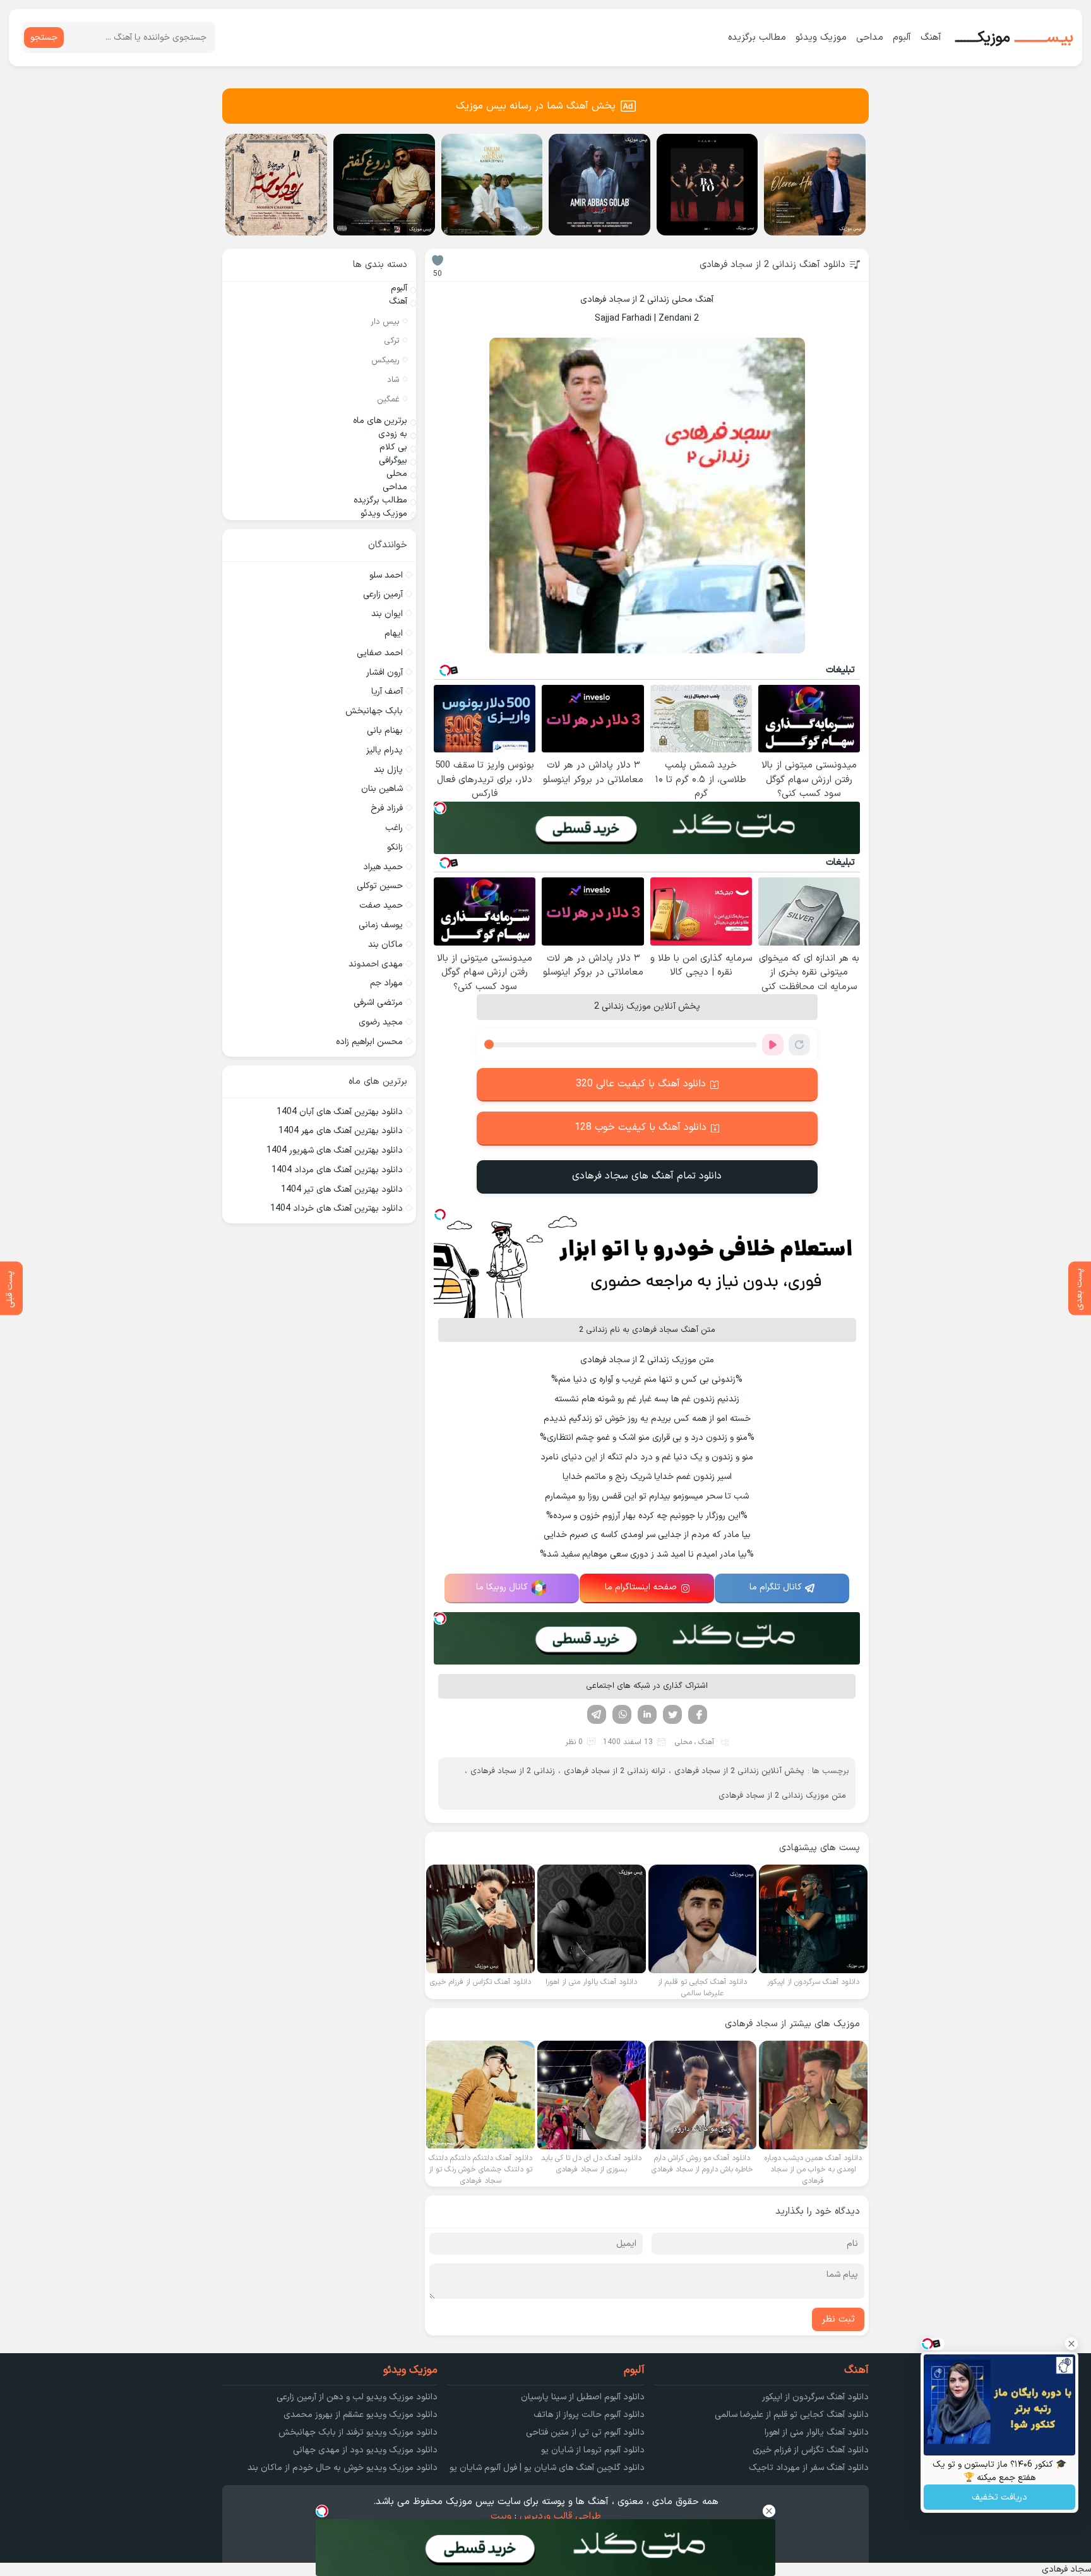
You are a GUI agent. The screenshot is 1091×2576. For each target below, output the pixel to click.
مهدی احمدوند (376, 964)
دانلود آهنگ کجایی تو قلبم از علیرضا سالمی (792, 2415)
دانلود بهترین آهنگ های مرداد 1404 (337, 1170)
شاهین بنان (382, 789)
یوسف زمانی (381, 925)
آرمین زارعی (383, 594)
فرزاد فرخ (387, 808)
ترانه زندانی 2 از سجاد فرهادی (615, 1771)
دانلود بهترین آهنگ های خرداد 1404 (337, 1208)
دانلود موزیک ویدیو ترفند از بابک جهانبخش (358, 2432)
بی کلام (393, 447)
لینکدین (647, 1714)
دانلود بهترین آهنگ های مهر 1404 (341, 1131)
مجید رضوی (381, 1022)
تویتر (672, 1714)
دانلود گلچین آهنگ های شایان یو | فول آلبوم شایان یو (547, 2468)
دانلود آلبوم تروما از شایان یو (593, 2450)
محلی (683, 1742)
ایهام (394, 633)
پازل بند (388, 770)
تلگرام (597, 1714)
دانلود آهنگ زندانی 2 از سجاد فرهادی (772, 265)
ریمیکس (385, 360)
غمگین (388, 400)
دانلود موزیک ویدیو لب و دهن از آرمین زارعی (357, 2397)
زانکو (395, 847)
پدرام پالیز (385, 750)
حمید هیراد (383, 867)
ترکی (392, 341)
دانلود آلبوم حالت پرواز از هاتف (589, 2415)
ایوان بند (387, 614)
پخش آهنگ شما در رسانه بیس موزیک (536, 106)
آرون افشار (385, 673)
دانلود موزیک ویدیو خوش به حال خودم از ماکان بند (343, 2468)
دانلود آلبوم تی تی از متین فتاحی (585, 2432)
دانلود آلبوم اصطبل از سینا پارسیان (583, 2397)
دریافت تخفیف (999, 2497)
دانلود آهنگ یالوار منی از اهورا (817, 2432)
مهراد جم (386, 983)
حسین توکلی (380, 886)
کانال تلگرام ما (776, 1587)
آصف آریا (387, 691)
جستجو (44, 38)
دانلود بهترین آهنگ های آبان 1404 (340, 1112)
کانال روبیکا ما (502, 1587)
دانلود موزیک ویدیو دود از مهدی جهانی (365, 2450)
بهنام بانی (385, 731)
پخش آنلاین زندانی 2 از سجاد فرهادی (739, 1771)
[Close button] (1071, 2344)
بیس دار (385, 322)
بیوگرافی (393, 460)
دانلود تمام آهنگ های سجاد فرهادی (647, 1176)
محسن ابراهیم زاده (369, 1042)
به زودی (393, 434)
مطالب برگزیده (757, 38)
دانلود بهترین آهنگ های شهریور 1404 (335, 1150)
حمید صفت (381, 905)
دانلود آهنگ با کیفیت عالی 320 (641, 1084)
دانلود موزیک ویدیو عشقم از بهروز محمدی (361, 2415)
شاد (393, 380)
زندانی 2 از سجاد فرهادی (513, 1771)
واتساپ (622, 1714)
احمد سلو (386, 575)
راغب (394, 828)
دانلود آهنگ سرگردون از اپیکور (815, 2397)
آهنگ (931, 38)
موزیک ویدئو (821, 38)
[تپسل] (440, 808)
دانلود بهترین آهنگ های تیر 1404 (342, 1190)
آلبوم (902, 38)
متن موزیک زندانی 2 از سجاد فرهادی (782, 1796)
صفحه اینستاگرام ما (641, 1587)
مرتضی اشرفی (378, 1003)
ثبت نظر (838, 2319)
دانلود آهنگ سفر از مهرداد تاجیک (809, 2468)
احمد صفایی (380, 653)
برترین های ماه (380, 421)
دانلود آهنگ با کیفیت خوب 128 (641, 1127)
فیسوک (698, 1714)
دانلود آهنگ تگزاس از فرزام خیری (811, 2450)
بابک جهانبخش (374, 711)
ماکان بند (385, 945)
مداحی (870, 38)
